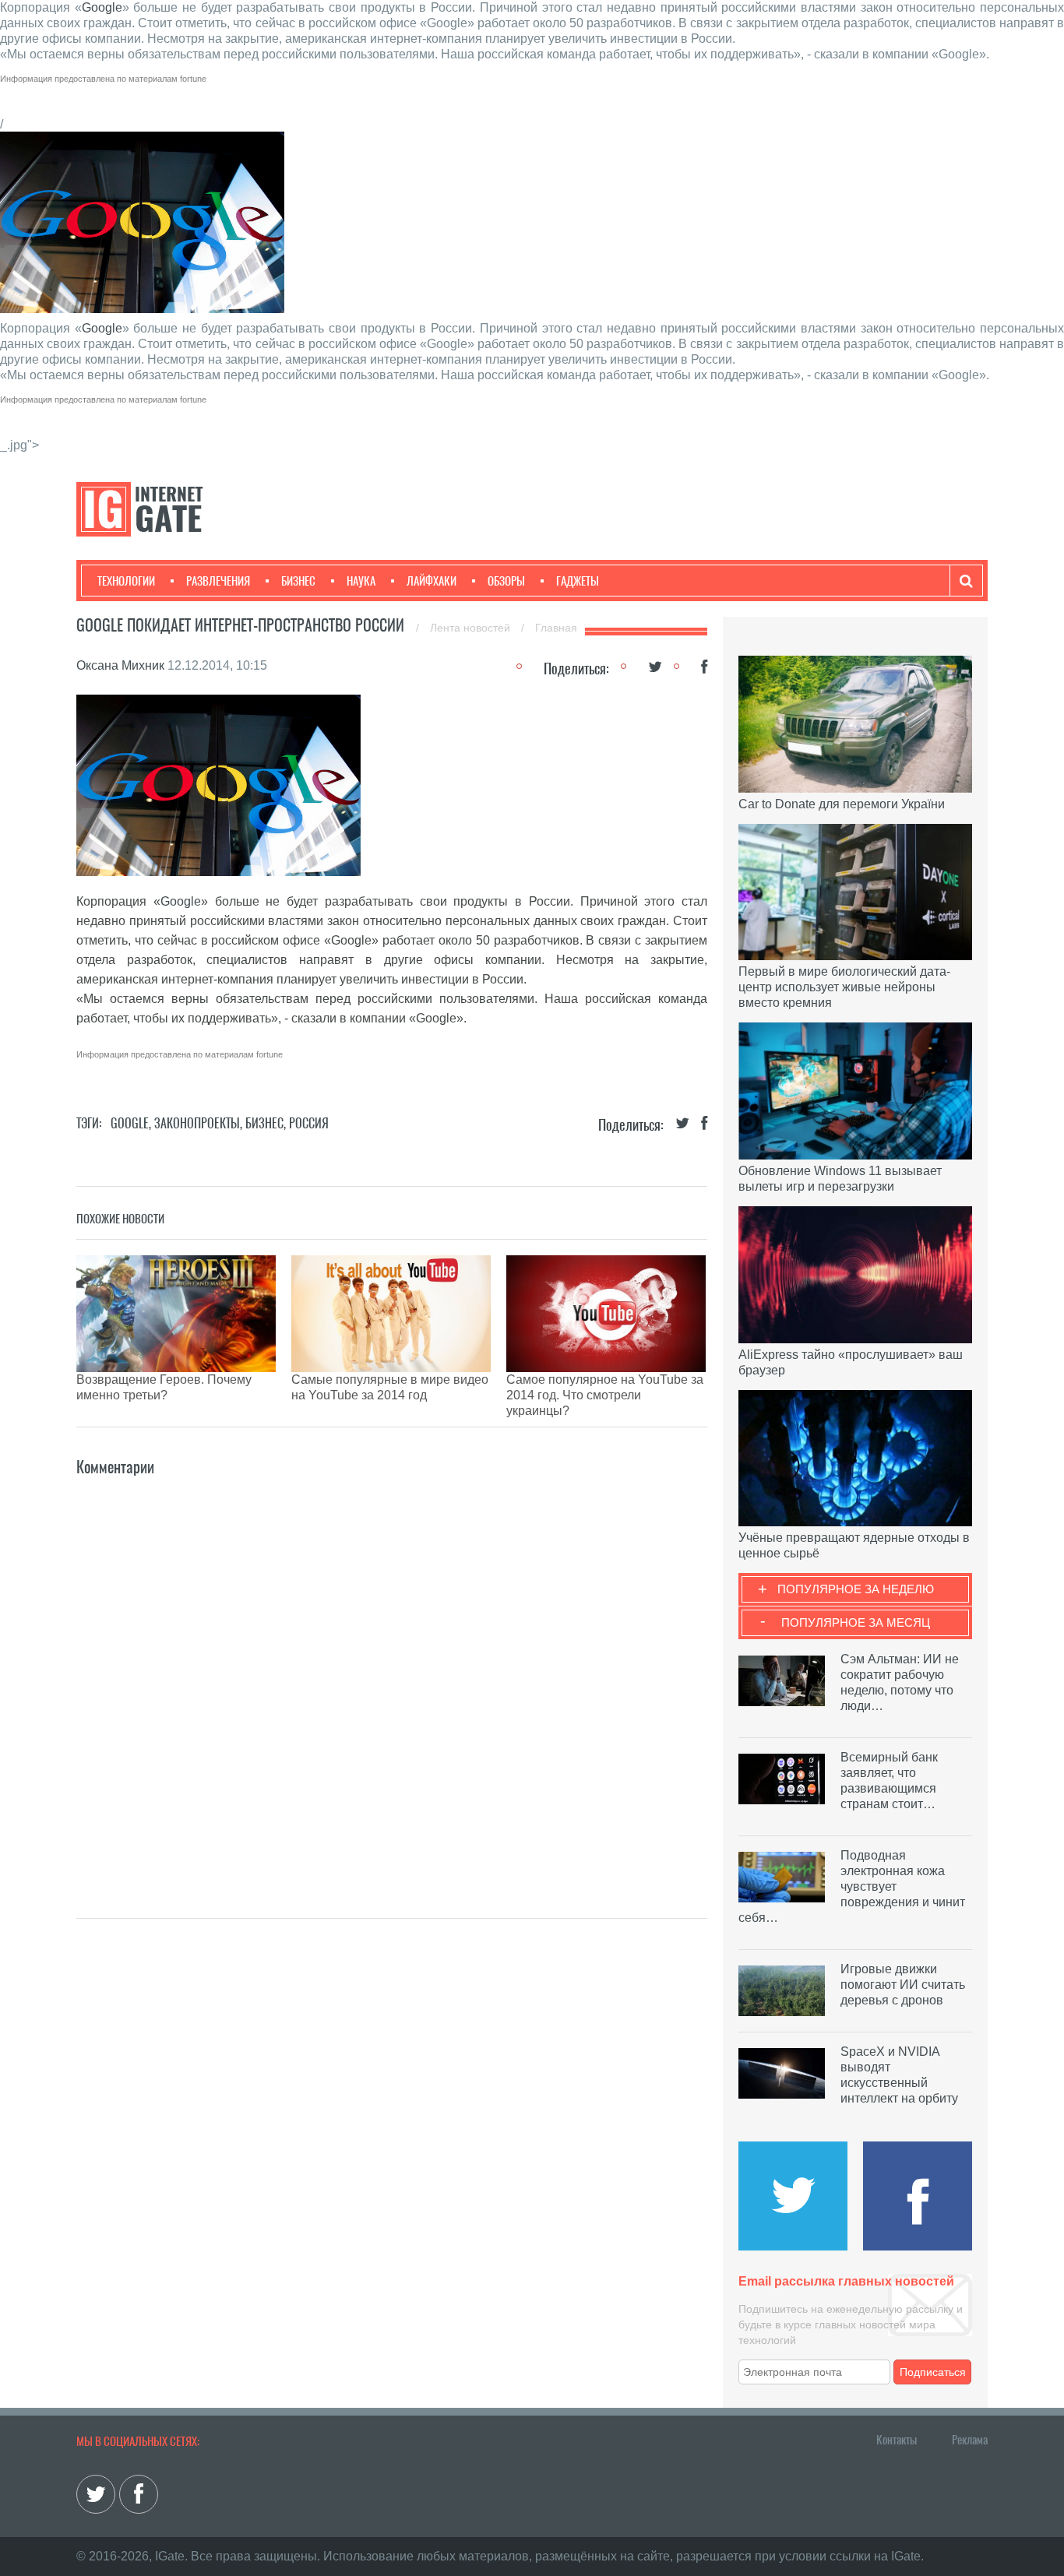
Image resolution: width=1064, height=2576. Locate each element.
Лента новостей (472, 628)
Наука (361, 581)
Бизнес (298, 581)
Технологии (126, 581)
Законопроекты (197, 1123)
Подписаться (933, 2372)
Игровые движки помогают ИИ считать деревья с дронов (903, 1985)
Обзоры (506, 581)
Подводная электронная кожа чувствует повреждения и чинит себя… (852, 1886)
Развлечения (218, 581)
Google (102, 7)
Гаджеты (578, 581)
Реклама (970, 2440)
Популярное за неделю (856, 1589)
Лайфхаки (432, 581)
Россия (309, 1123)
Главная (556, 628)
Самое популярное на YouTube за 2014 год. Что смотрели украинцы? (605, 1395)
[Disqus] (392, 1674)
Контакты (897, 2440)
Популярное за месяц (856, 1622)
